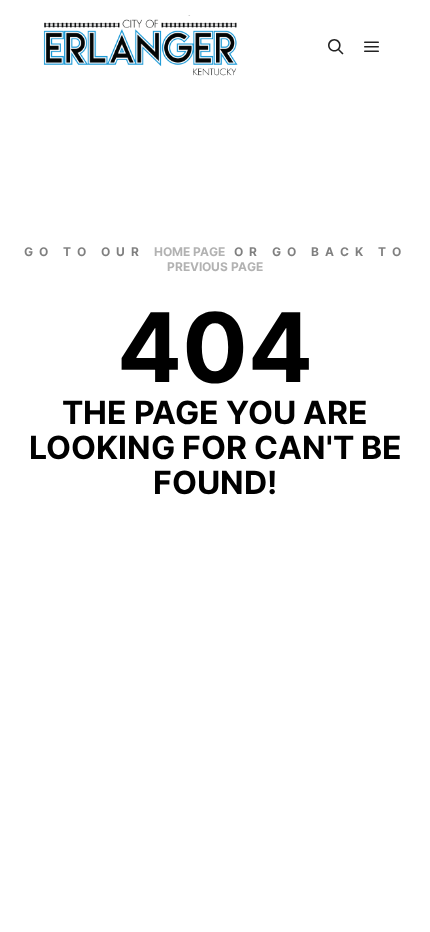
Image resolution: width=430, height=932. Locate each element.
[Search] (336, 47)
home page (189, 251)
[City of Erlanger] (140, 47)
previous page (215, 266)
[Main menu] (372, 47)
